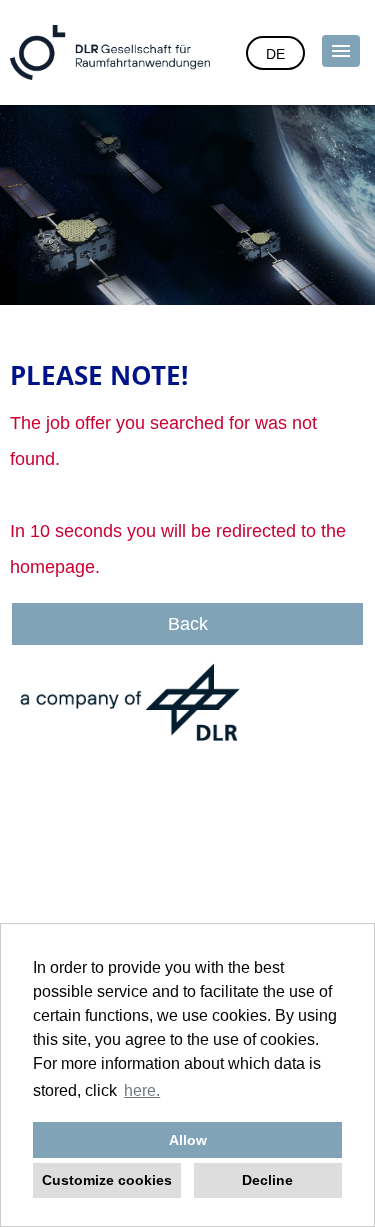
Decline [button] (267, 1180)
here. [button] (142, 1090)
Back (188, 624)
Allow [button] (188, 1140)
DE (275, 54)
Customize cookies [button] (107, 1180)
